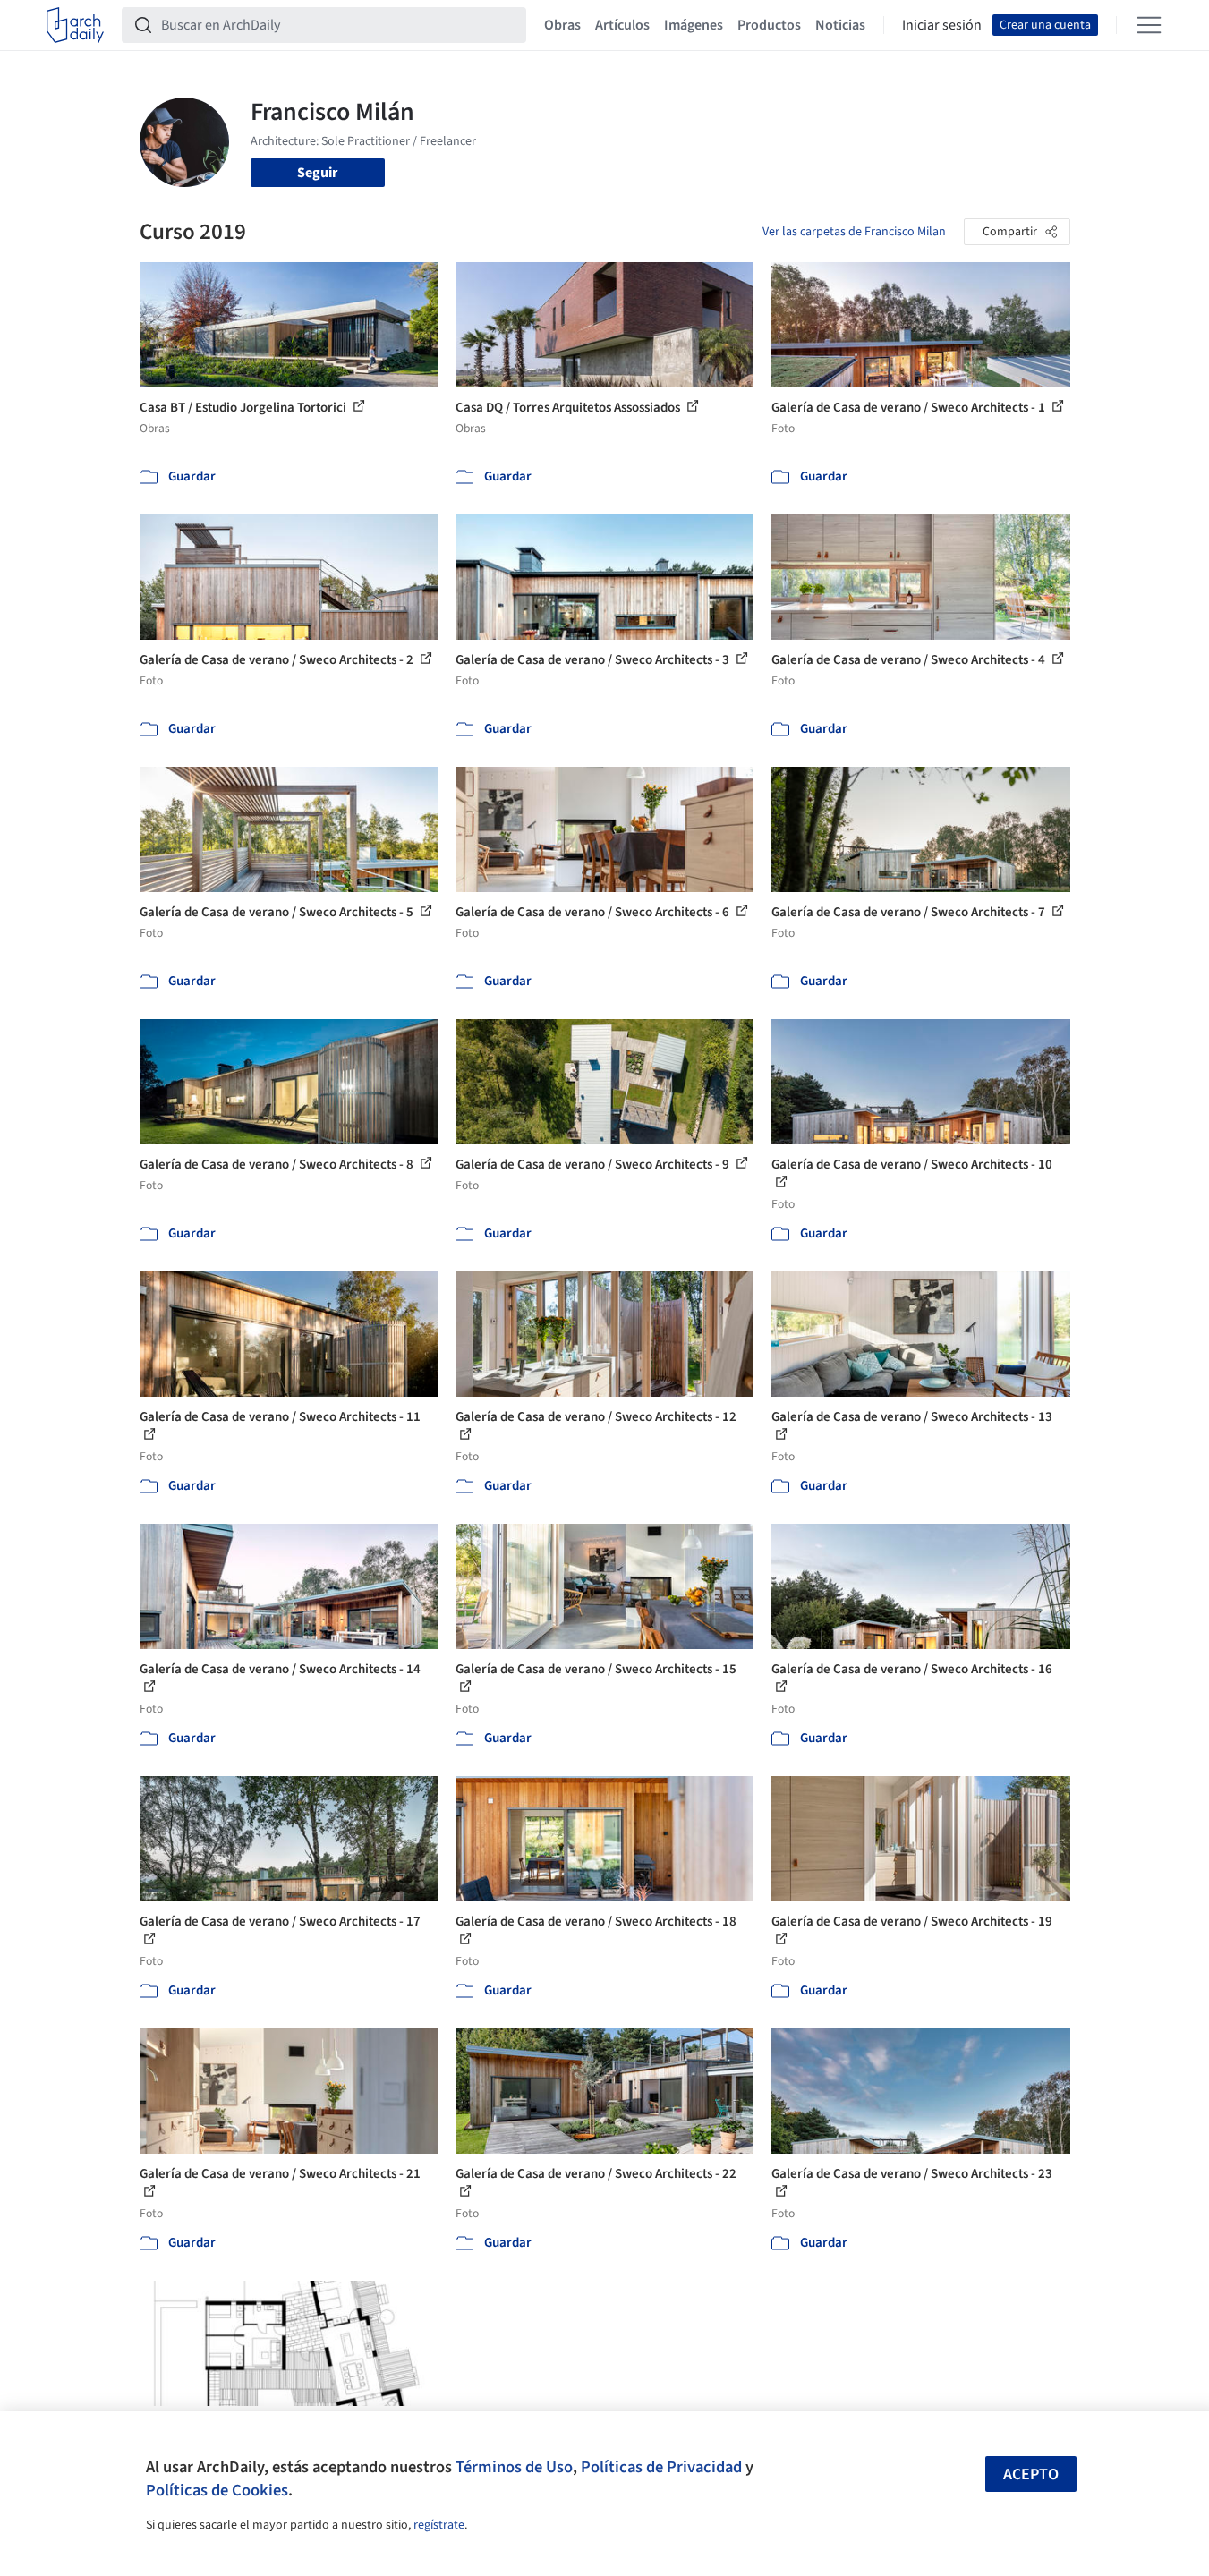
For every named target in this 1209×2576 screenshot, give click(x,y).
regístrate (439, 2525)
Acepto (1031, 2474)
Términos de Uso (514, 2467)
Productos (769, 25)
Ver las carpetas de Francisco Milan (854, 232)
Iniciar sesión (942, 25)
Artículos (622, 25)
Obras (562, 25)
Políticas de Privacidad (661, 2467)
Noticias (840, 25)
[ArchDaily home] (75, 25)
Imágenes (694, 25)
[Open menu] (1149, 25)
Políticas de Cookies (217, 2490)
